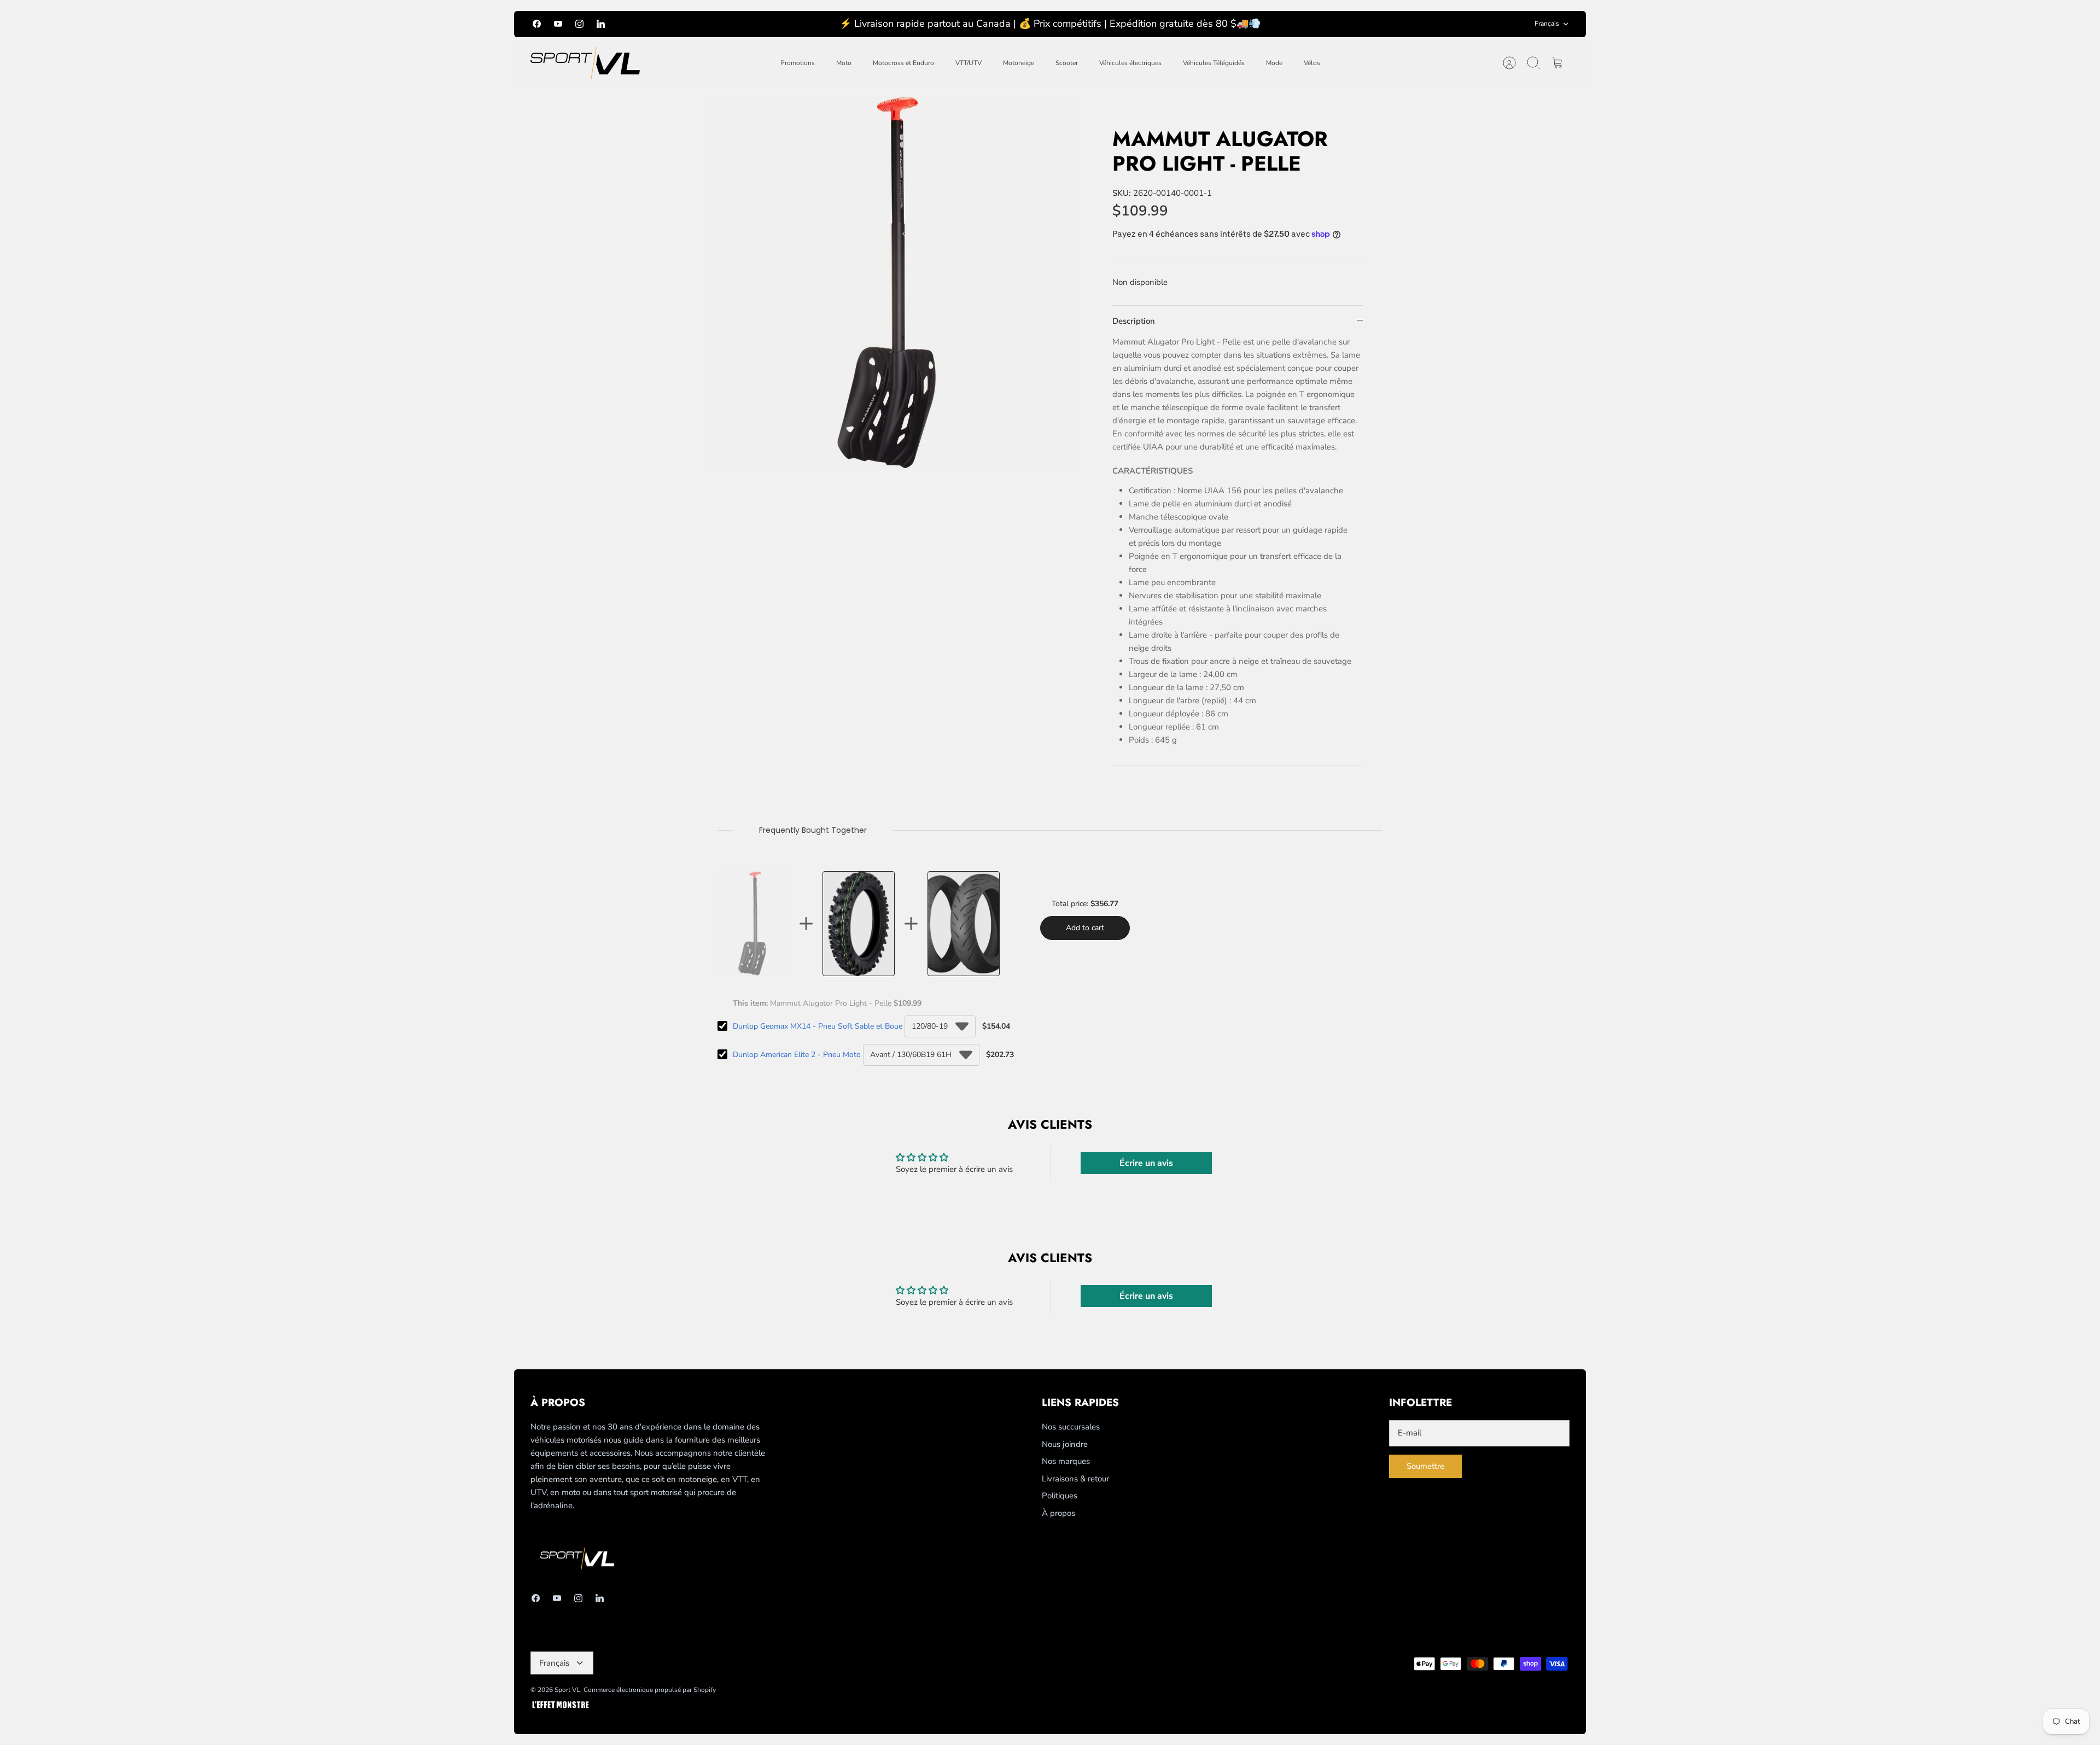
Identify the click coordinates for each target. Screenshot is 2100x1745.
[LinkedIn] (601, 24)
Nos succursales (1071, 1427)
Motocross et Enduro (903, 63)
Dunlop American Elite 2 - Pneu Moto (797, 1055)
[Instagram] (579, 24)
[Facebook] (537, 24)
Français (1547, 24)
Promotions (798, 63)
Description (1134, 321)
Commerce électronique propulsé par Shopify (650, 1690)
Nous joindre (1065, 1444)
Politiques (1060, 1496)
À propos (1058, 1513)
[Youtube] (558, 24)
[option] (892, 283)
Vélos (1312, 63)
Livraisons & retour (1075, 1479)
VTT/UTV (969, 63)
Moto (844, 63)
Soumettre (1425, 1466)
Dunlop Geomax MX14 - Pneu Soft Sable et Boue (818, 1026)
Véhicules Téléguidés (1214, 63)
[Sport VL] (585, 63)
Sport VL (567, 1690)
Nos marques (1066, 1461)
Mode (1274, 63)
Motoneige (1019, 63)
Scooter (1067, 63)
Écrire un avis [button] (1146, 1163)
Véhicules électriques (1130, 63)
